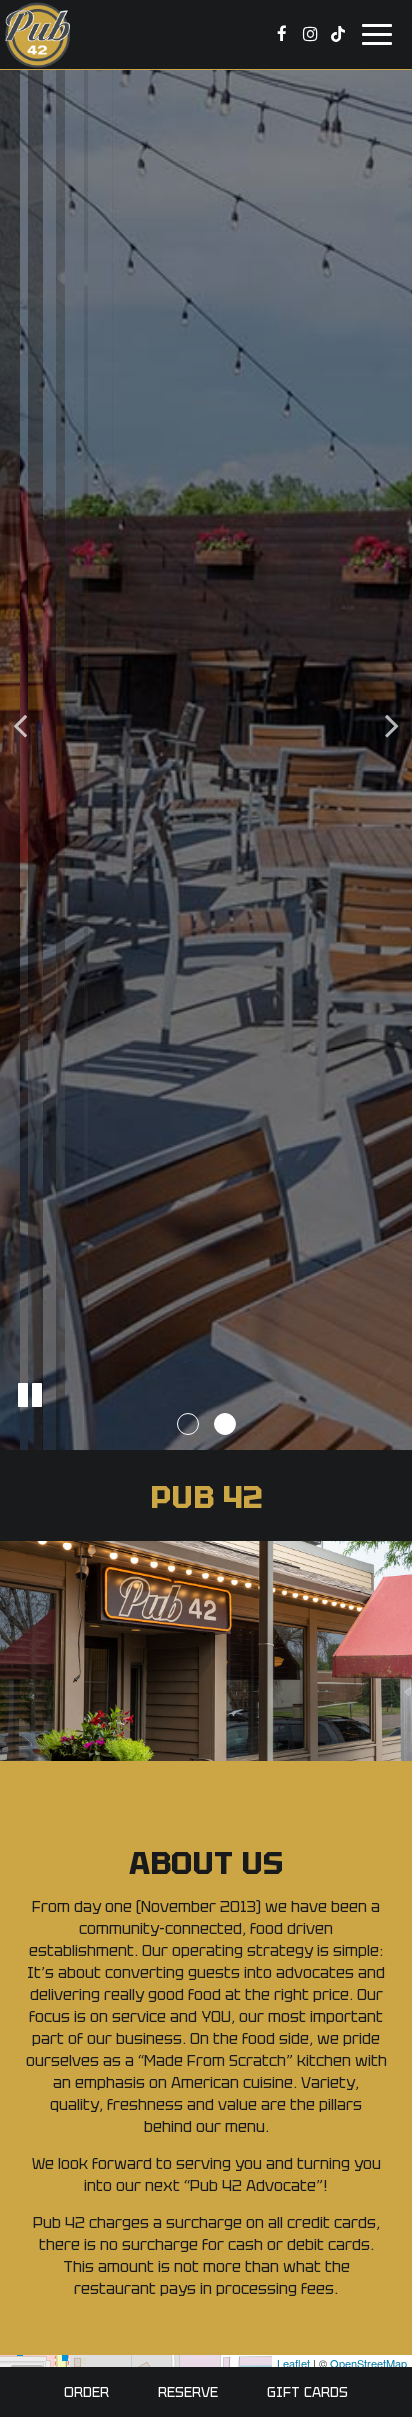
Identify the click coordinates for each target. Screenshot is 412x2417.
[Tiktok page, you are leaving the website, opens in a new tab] (338, 34)
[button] (188, 1424)
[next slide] (392, 730)
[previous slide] (20, 730)
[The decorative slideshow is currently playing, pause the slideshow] (30, 1395)
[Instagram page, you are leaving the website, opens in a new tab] (310, 34)
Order (86, 2392)
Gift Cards (307, 2392)
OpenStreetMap (368, 2363)
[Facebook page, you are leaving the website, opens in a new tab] (282, 34)
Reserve (188, 2392)
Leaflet (293, 2363)
